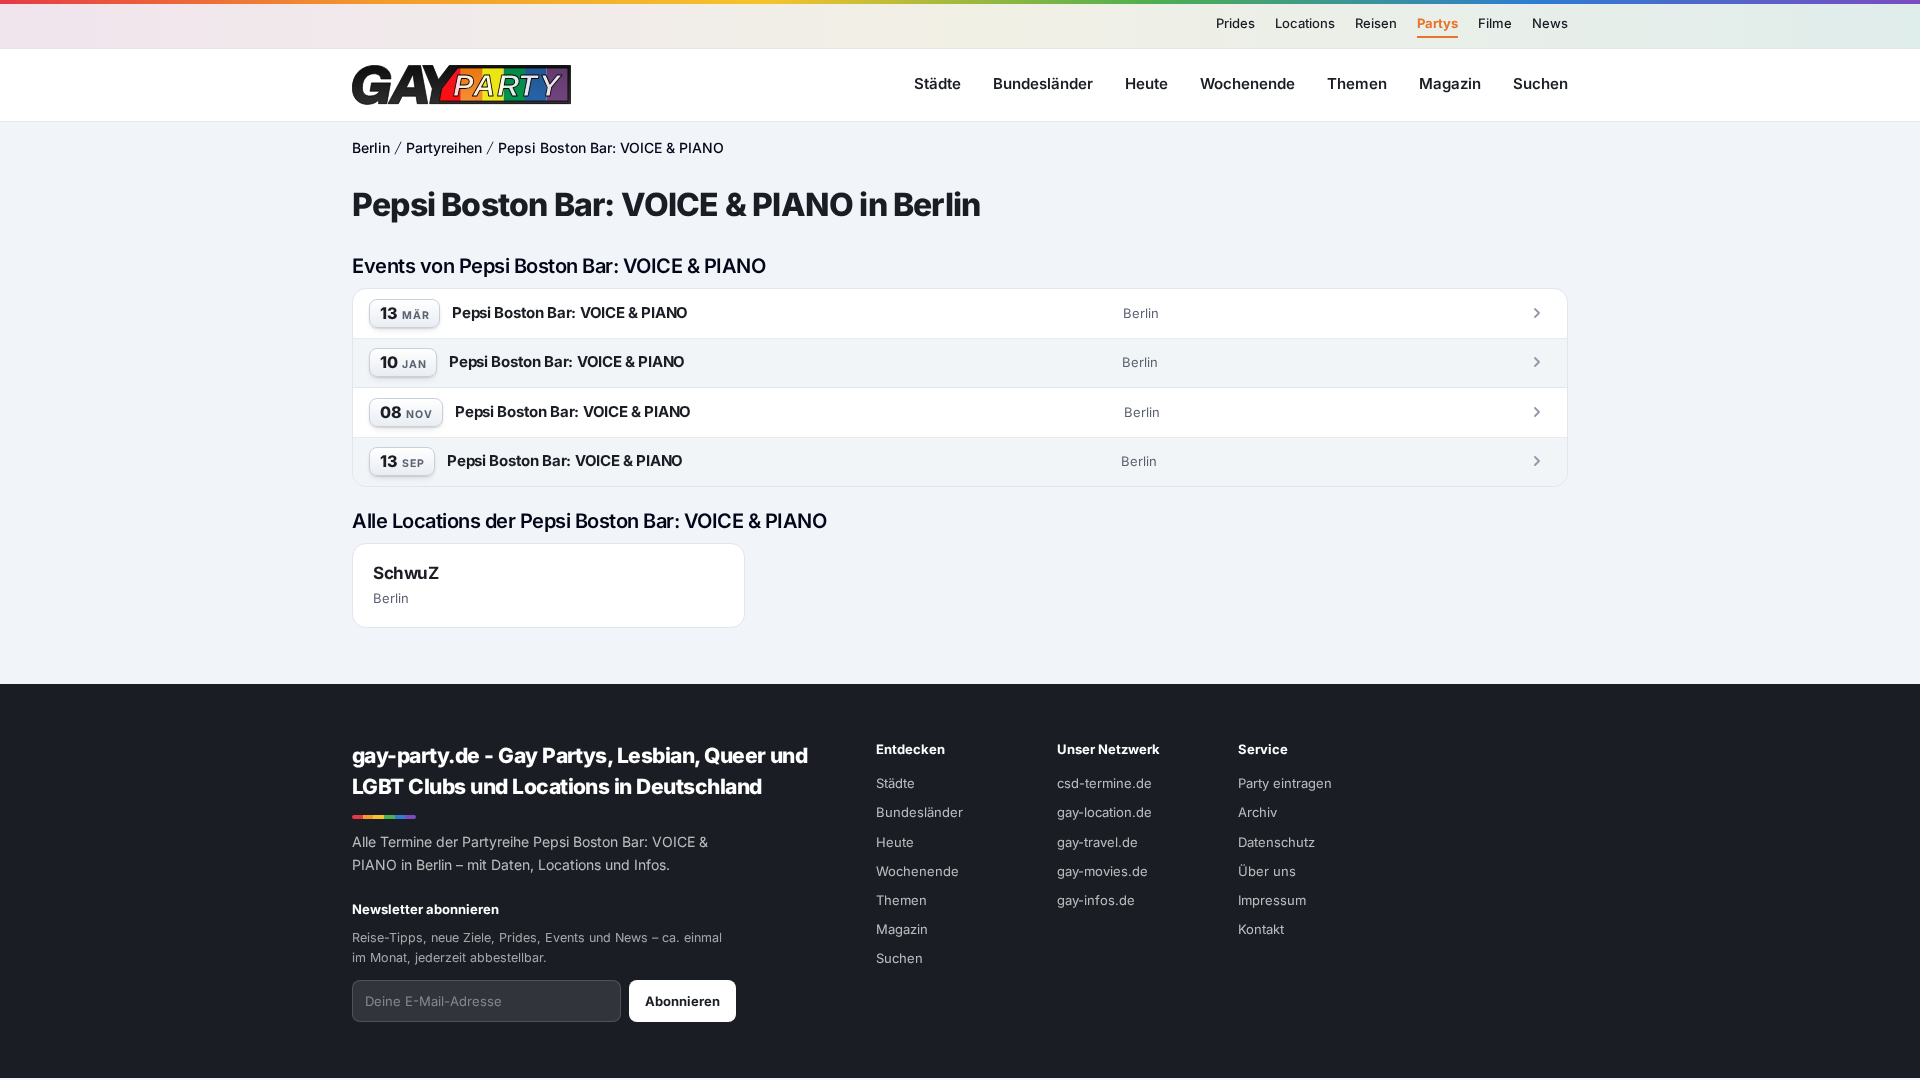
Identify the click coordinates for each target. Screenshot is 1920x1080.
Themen (1357, 83)
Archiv (1257, 812)
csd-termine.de (1104, 783)
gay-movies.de (1102, 871)
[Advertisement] (1816, 540)
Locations (1305, 23)
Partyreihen (444, 147)
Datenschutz (1276, 842)
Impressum (1272, 900)
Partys (1437, 23)
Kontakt (1261, 929)
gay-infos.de (1096, 900)
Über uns (1267, 871)
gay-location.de (1104, 812)
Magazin (1450, 83)
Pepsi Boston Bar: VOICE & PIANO (611, 147)
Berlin (371, 147)
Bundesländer (1043, 83)
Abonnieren (682, 1001)
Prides (1235, 23)
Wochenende (1247, 83)
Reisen (1376, 23)
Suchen (1540, 83)
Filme (1495, 23)
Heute (1146, 83)
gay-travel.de (1097, 842)
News (1550, 23)
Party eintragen (1285, 783)
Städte (937, 83)
